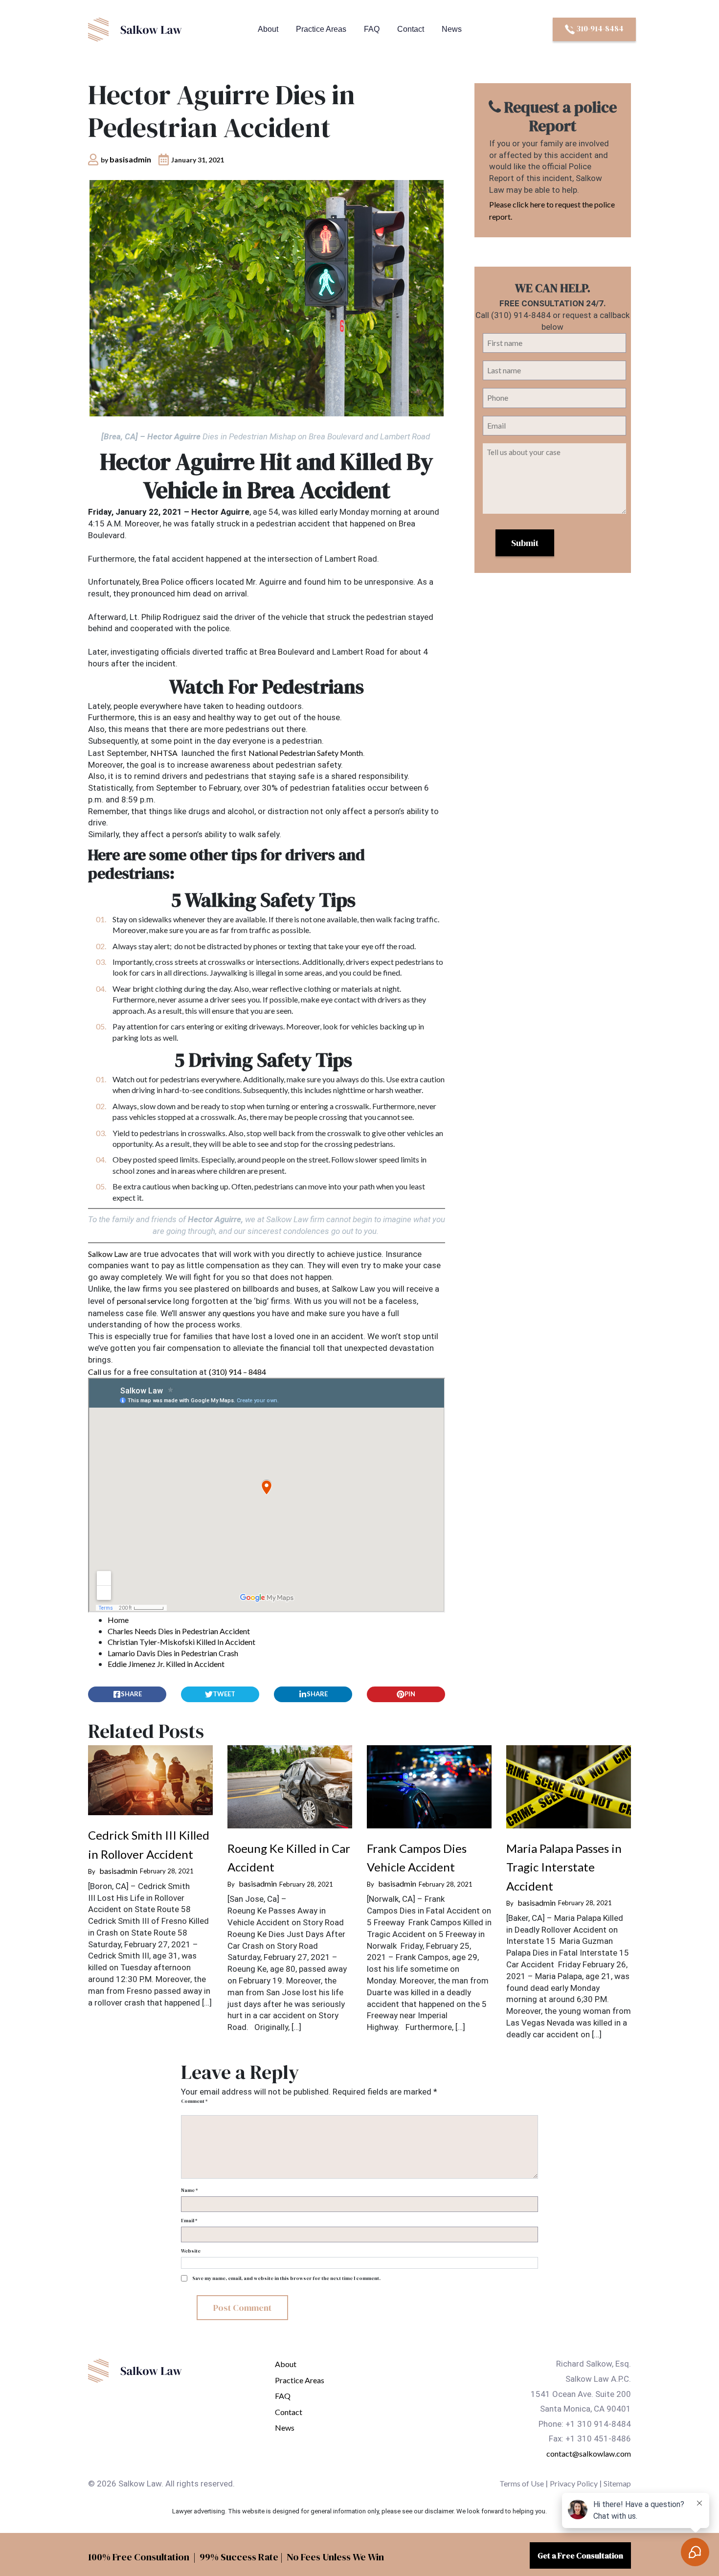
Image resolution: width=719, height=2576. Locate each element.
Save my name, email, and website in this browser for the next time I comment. (286, 2278)
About (268, 29)
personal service (144, 1301)
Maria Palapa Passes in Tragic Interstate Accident (564, 1867)
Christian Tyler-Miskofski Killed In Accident (181, 1642)
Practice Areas (321, 29)
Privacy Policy (574, 2483)
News (452, 29)
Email (189, 2221)
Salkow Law (108, 1254)
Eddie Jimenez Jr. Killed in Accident (166, 1664)
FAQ (372, 29)
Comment (194, 2101)
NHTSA (164, 753)
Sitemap (617, 2483)
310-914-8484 (599, 28)
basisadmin (130, 159)
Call (95, 1372)
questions (239, 1313)
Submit (525, 543)
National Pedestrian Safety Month (306, 753)
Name (189, 2190)
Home (118, 1620)
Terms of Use (522, 2483)
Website (191, 2251)
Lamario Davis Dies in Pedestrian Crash (173, 1653)
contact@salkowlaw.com (589, 2453)
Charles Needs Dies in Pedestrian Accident (179, 1631)
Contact (411, 29)
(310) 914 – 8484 (237, 1372)
